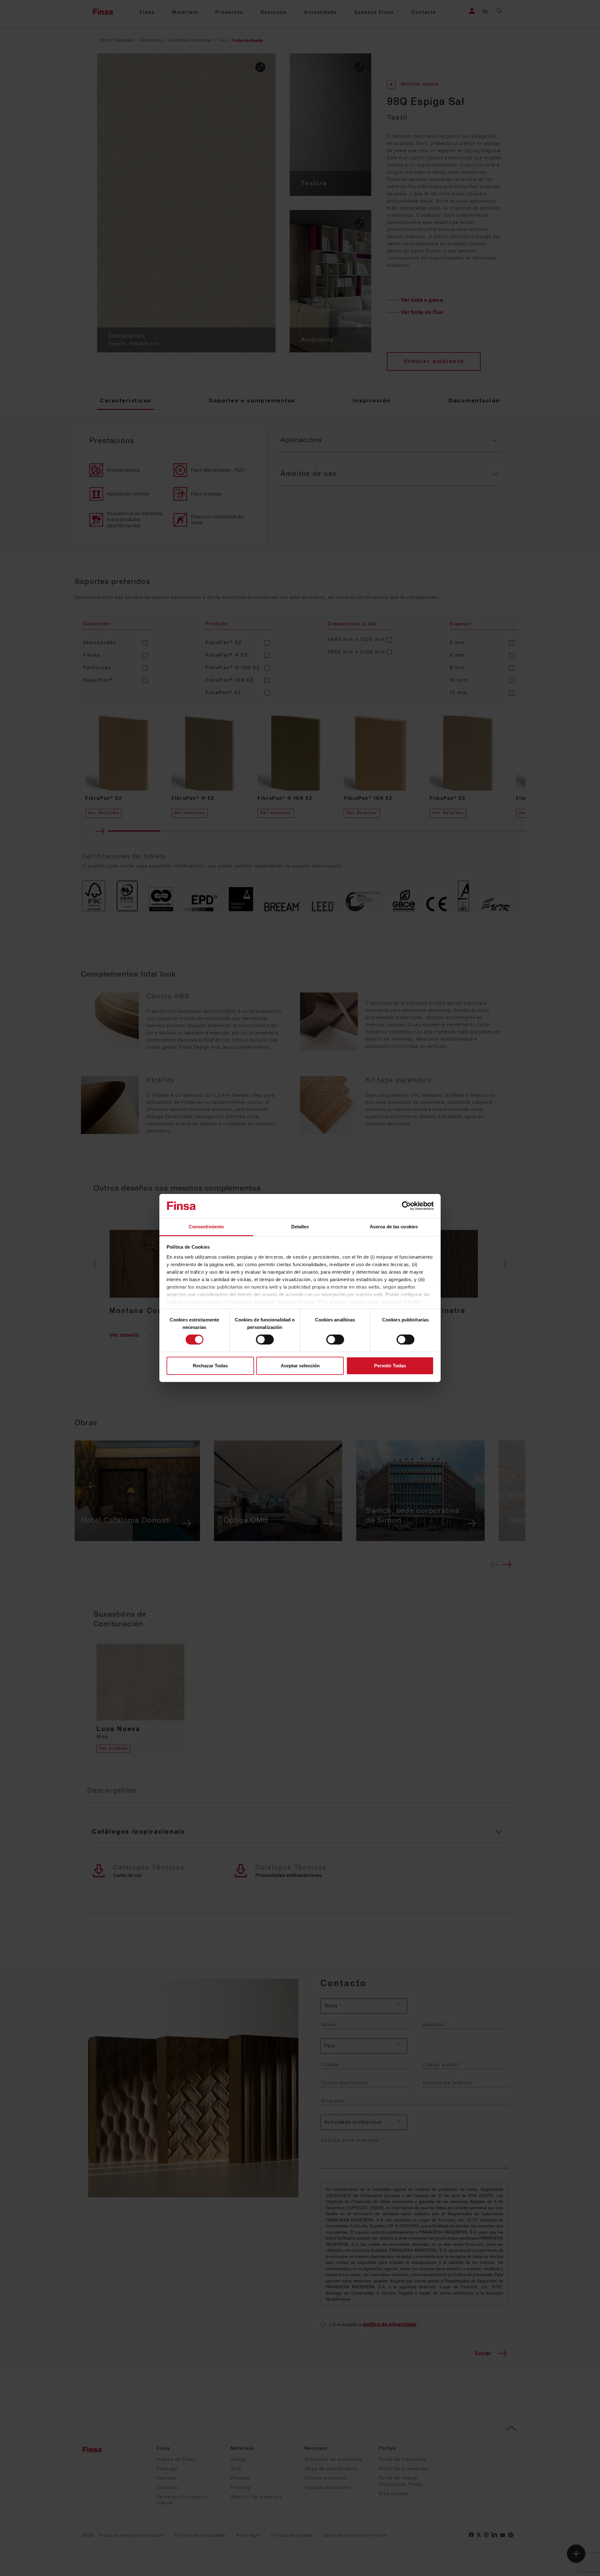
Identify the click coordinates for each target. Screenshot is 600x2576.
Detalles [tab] (300, 1227)
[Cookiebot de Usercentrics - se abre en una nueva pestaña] (406, 1206)
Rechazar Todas (210, 1366)
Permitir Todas (390, 1366)
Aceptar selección (300, 1366)
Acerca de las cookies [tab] (394, 1227)
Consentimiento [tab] (206, 1227)
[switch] (265, 1340)
